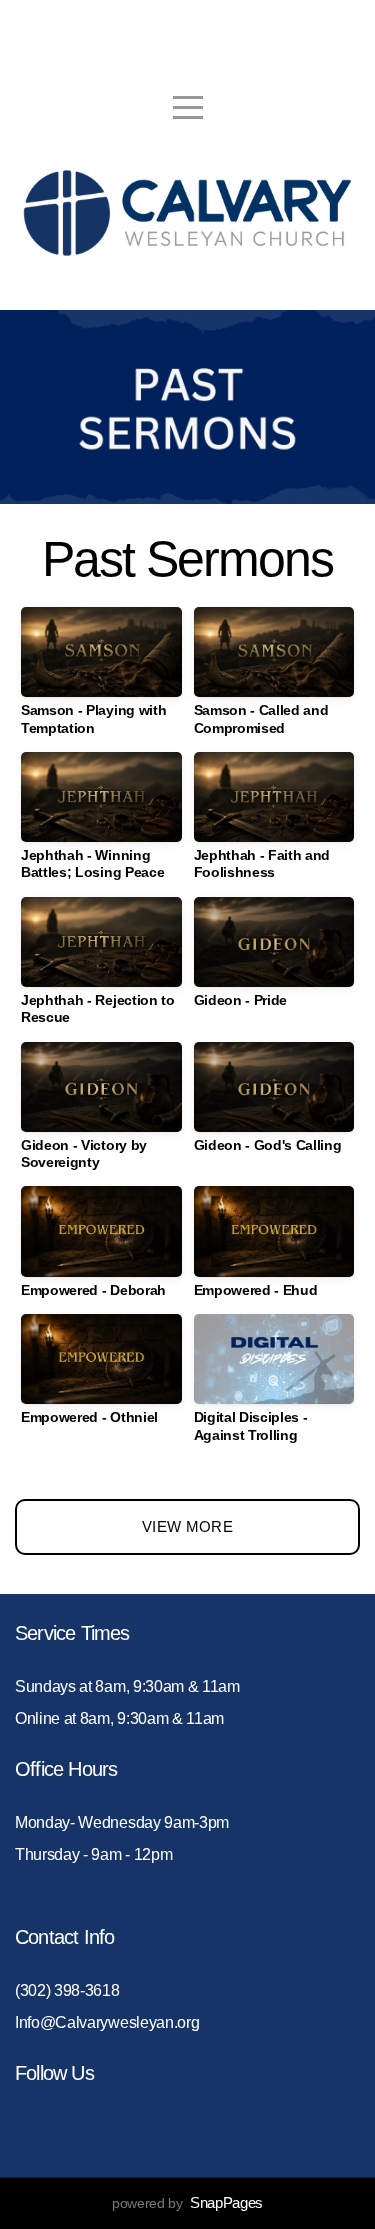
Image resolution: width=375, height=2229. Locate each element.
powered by (187, 2203)
